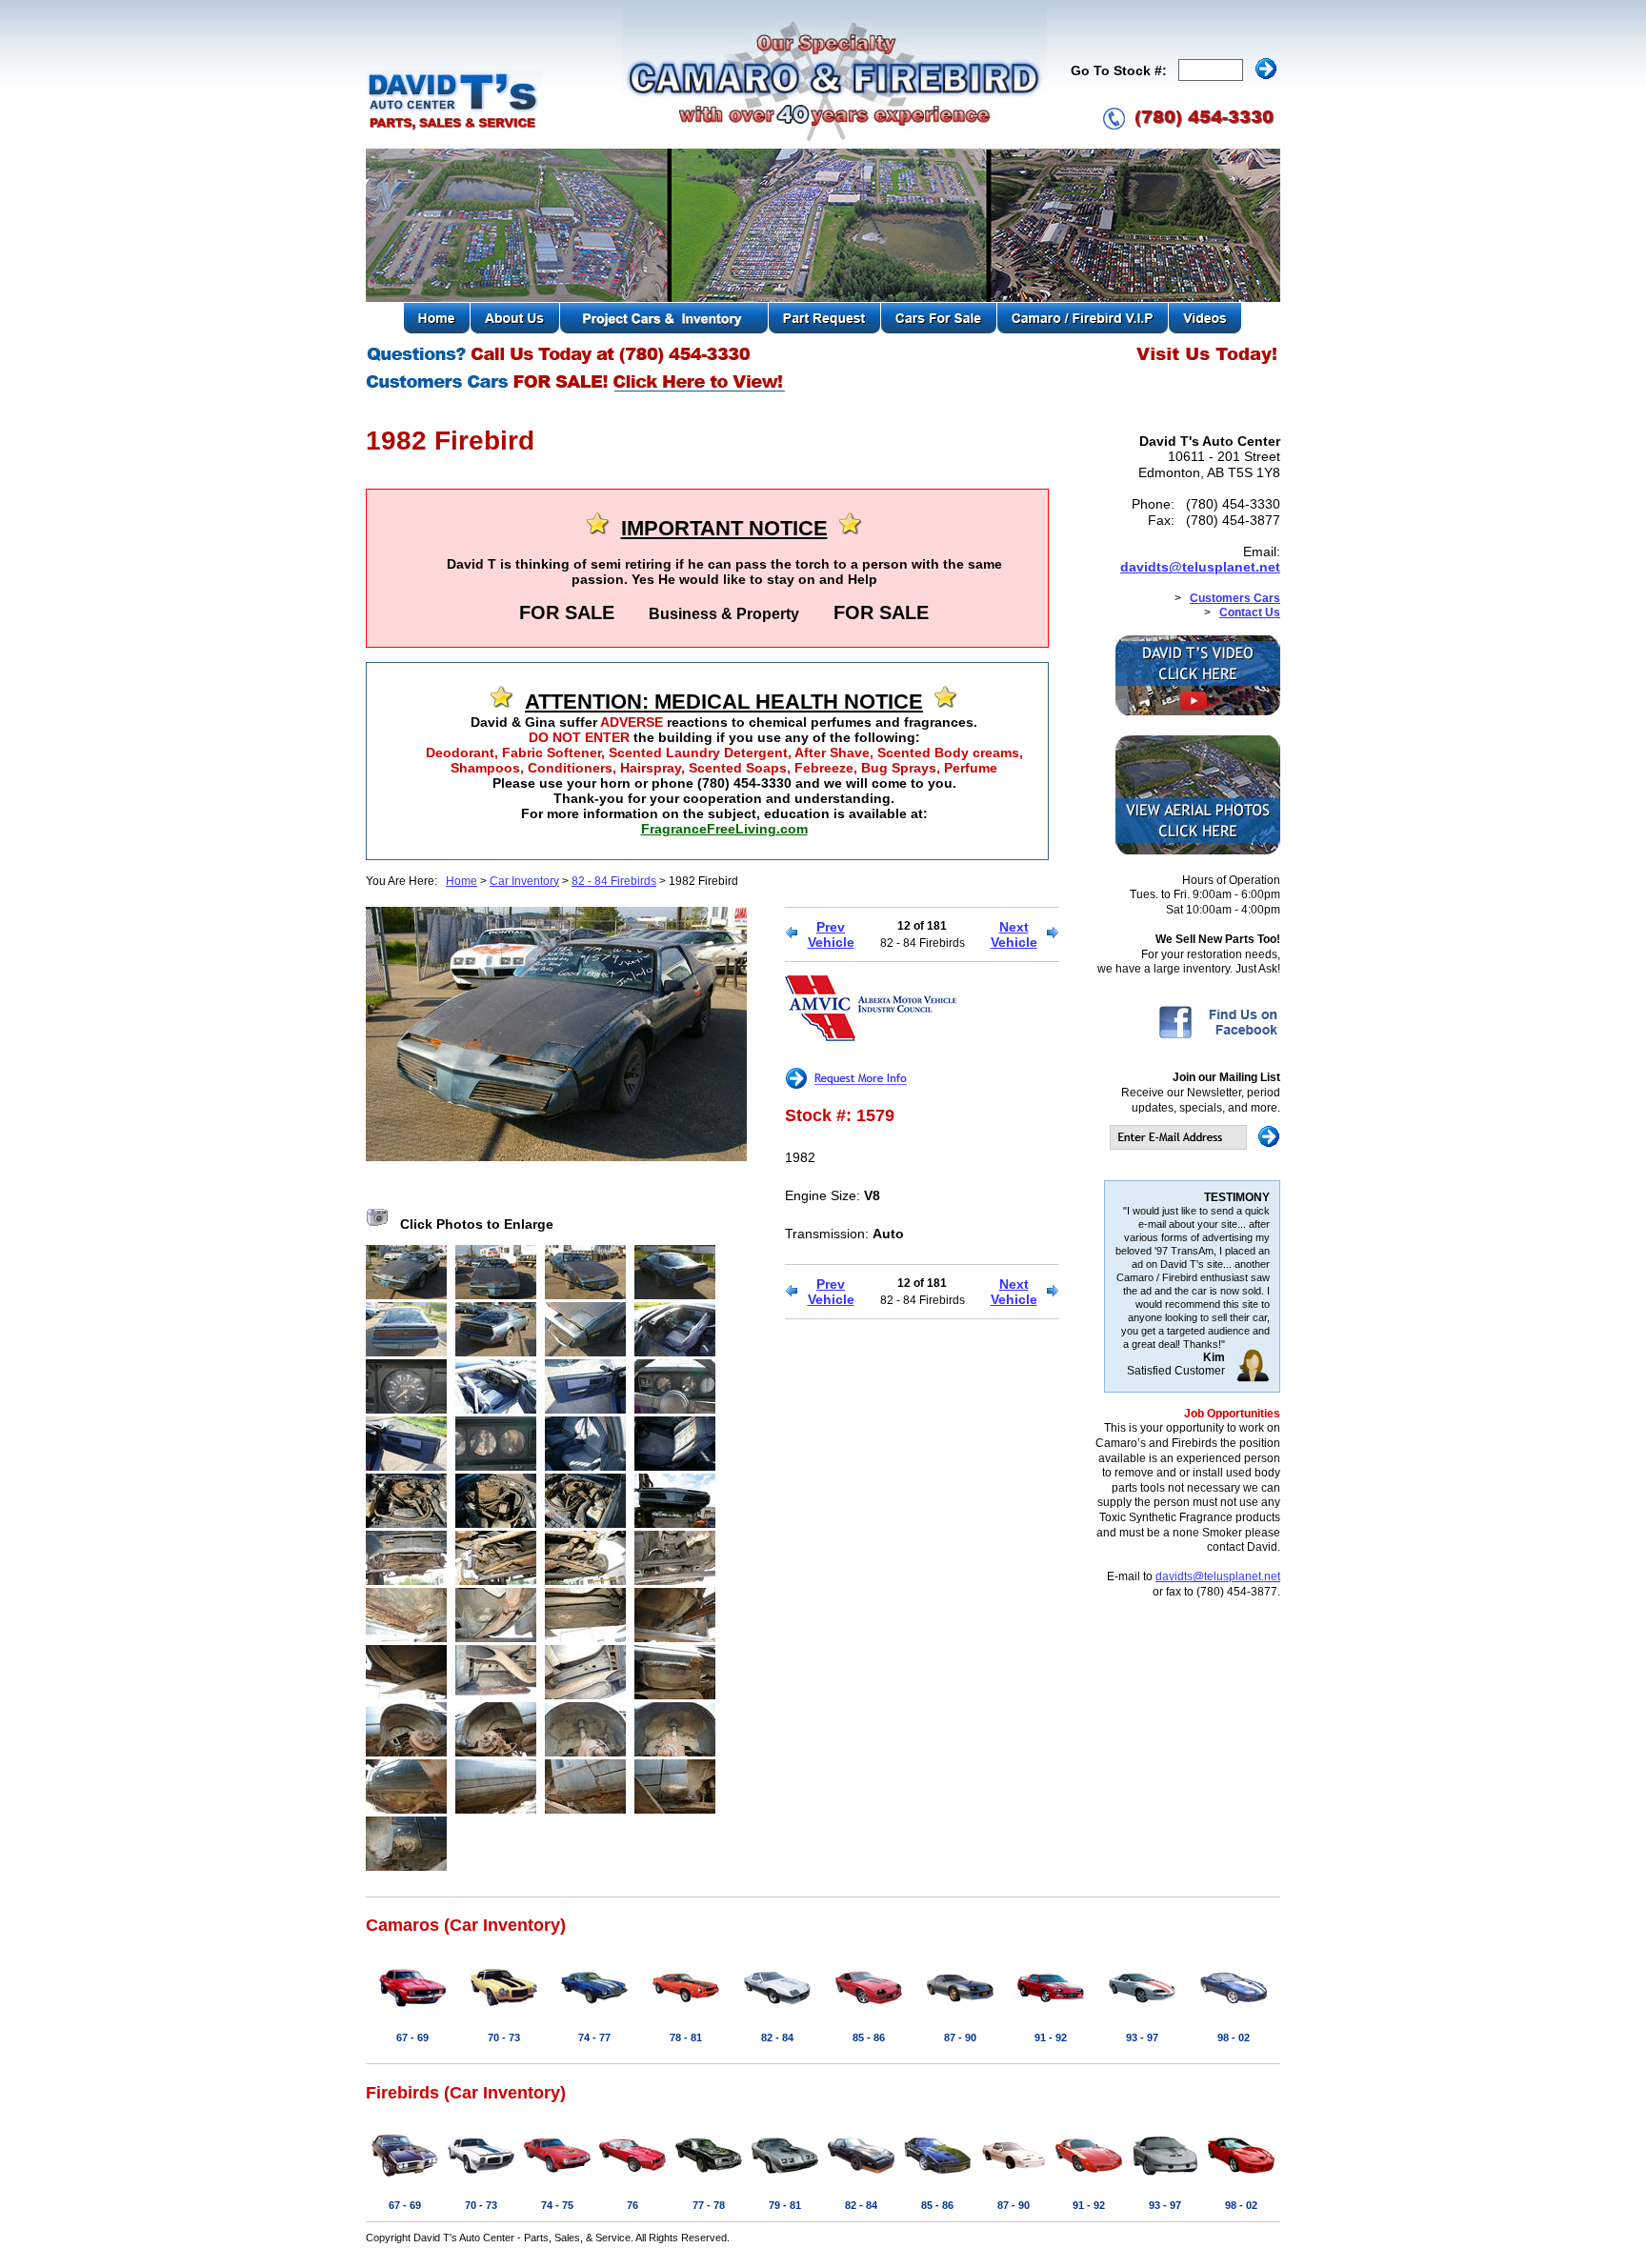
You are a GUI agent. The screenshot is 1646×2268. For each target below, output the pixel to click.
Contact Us (1250, 612)
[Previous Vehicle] (791, 934)
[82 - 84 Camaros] (777, 2010)
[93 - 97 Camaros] (1142, 2010)
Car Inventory (524, 881)
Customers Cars (1235, 598)
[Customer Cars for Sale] (577, 391)
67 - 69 (412, 2037)
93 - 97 (1142, 2037)
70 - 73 (504, 2037)
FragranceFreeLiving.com (724, 829)
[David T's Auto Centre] (454, 128)
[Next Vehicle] (1053, 934)
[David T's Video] (1198, 712)
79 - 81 (785, 2205)
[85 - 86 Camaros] (869, 2010)
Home (462, 881)
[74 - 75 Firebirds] (557, 2178)
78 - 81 (686, 2037)
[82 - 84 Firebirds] (861, 2178)
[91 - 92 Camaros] (1051, 2010)
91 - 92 (1051, 2037)
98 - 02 (1234, 2037)
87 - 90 (960, 2037)
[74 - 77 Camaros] (594, 2010)
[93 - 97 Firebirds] (1165, 2178)
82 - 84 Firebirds (614, 881)
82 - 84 (777, 2037)
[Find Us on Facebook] (1218, 1037)
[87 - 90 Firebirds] (1014, 2178)
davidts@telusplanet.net (1200, 567)
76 (632, 2205)
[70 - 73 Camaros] (504, 2010)
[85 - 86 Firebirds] (937, 2178)
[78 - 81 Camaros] (686, 2010)
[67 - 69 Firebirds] (405, 2178)
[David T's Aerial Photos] (1198, 851)
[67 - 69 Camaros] (412, 2010)
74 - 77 (594, 2037)
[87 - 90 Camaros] (960, 2010)
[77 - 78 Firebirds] (709, 2178)
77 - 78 (709, 2205)
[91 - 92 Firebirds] (1089, 2178)
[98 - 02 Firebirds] (1241, 2178)
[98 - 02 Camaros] (1234, 2010)
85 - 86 (869, 2037)
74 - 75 (557, 2205)
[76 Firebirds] (632, 2178)
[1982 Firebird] (556, 1156)
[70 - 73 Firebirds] (481, 2178)
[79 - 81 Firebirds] (785, 2178)
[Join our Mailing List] (1195, 1146)
